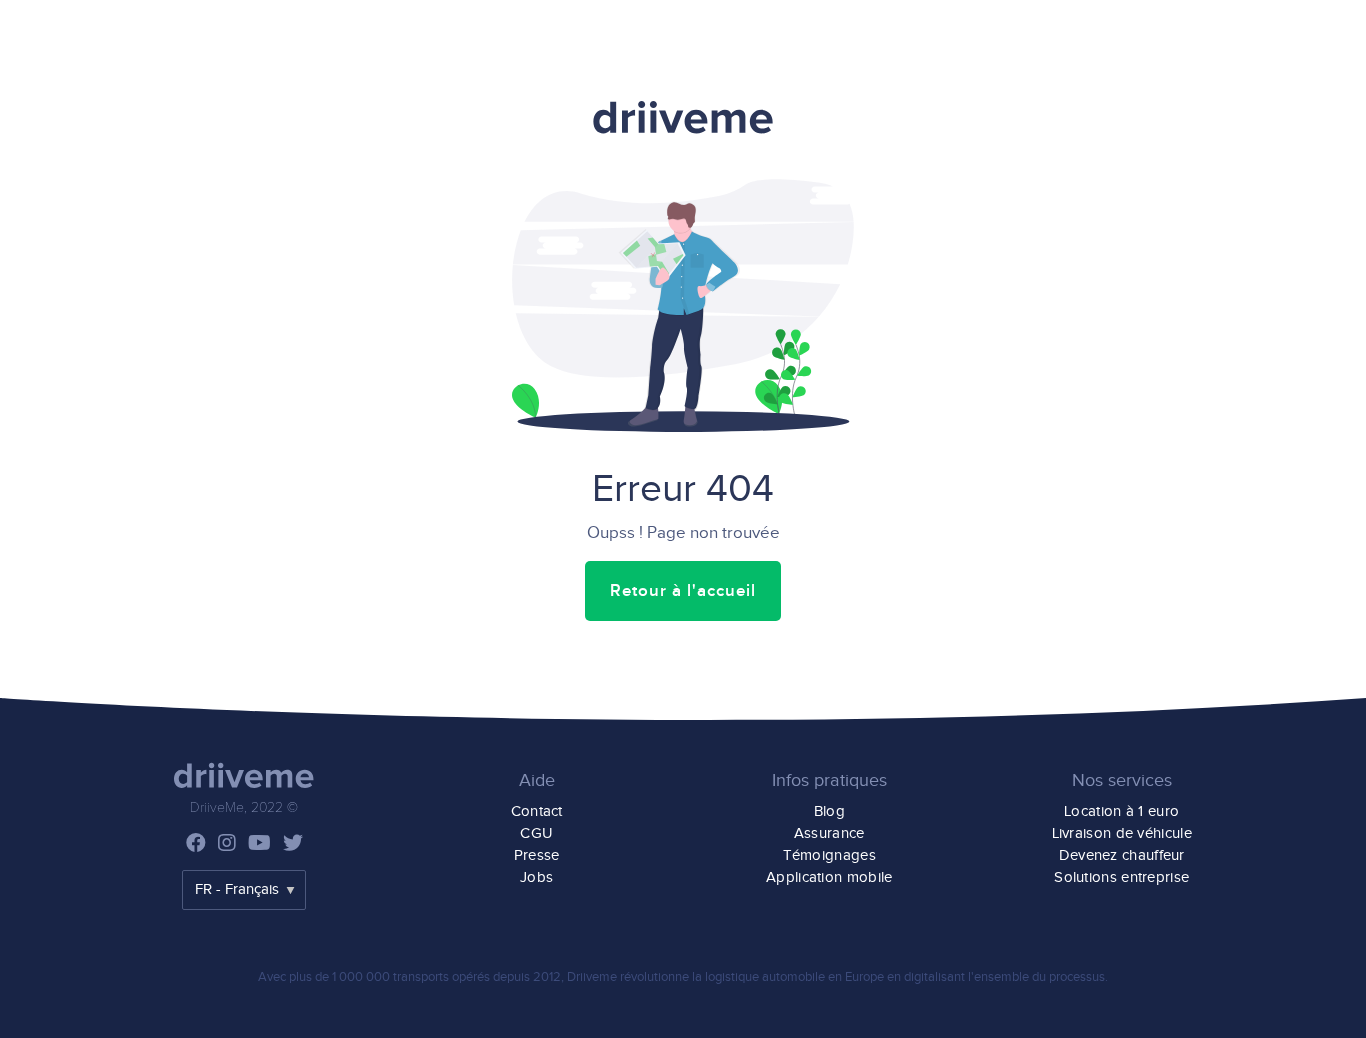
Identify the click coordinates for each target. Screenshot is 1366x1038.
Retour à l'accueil (683, 591)
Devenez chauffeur (1122, 855)
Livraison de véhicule (1122, 833)
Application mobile (829, 877)
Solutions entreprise (1121, 877)
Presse (537, 855)
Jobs (536, 877)
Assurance (829, 833)
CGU (536, 833)
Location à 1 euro (1121, 811)
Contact (537, 811)
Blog (829, 811)
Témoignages (829, 855)
